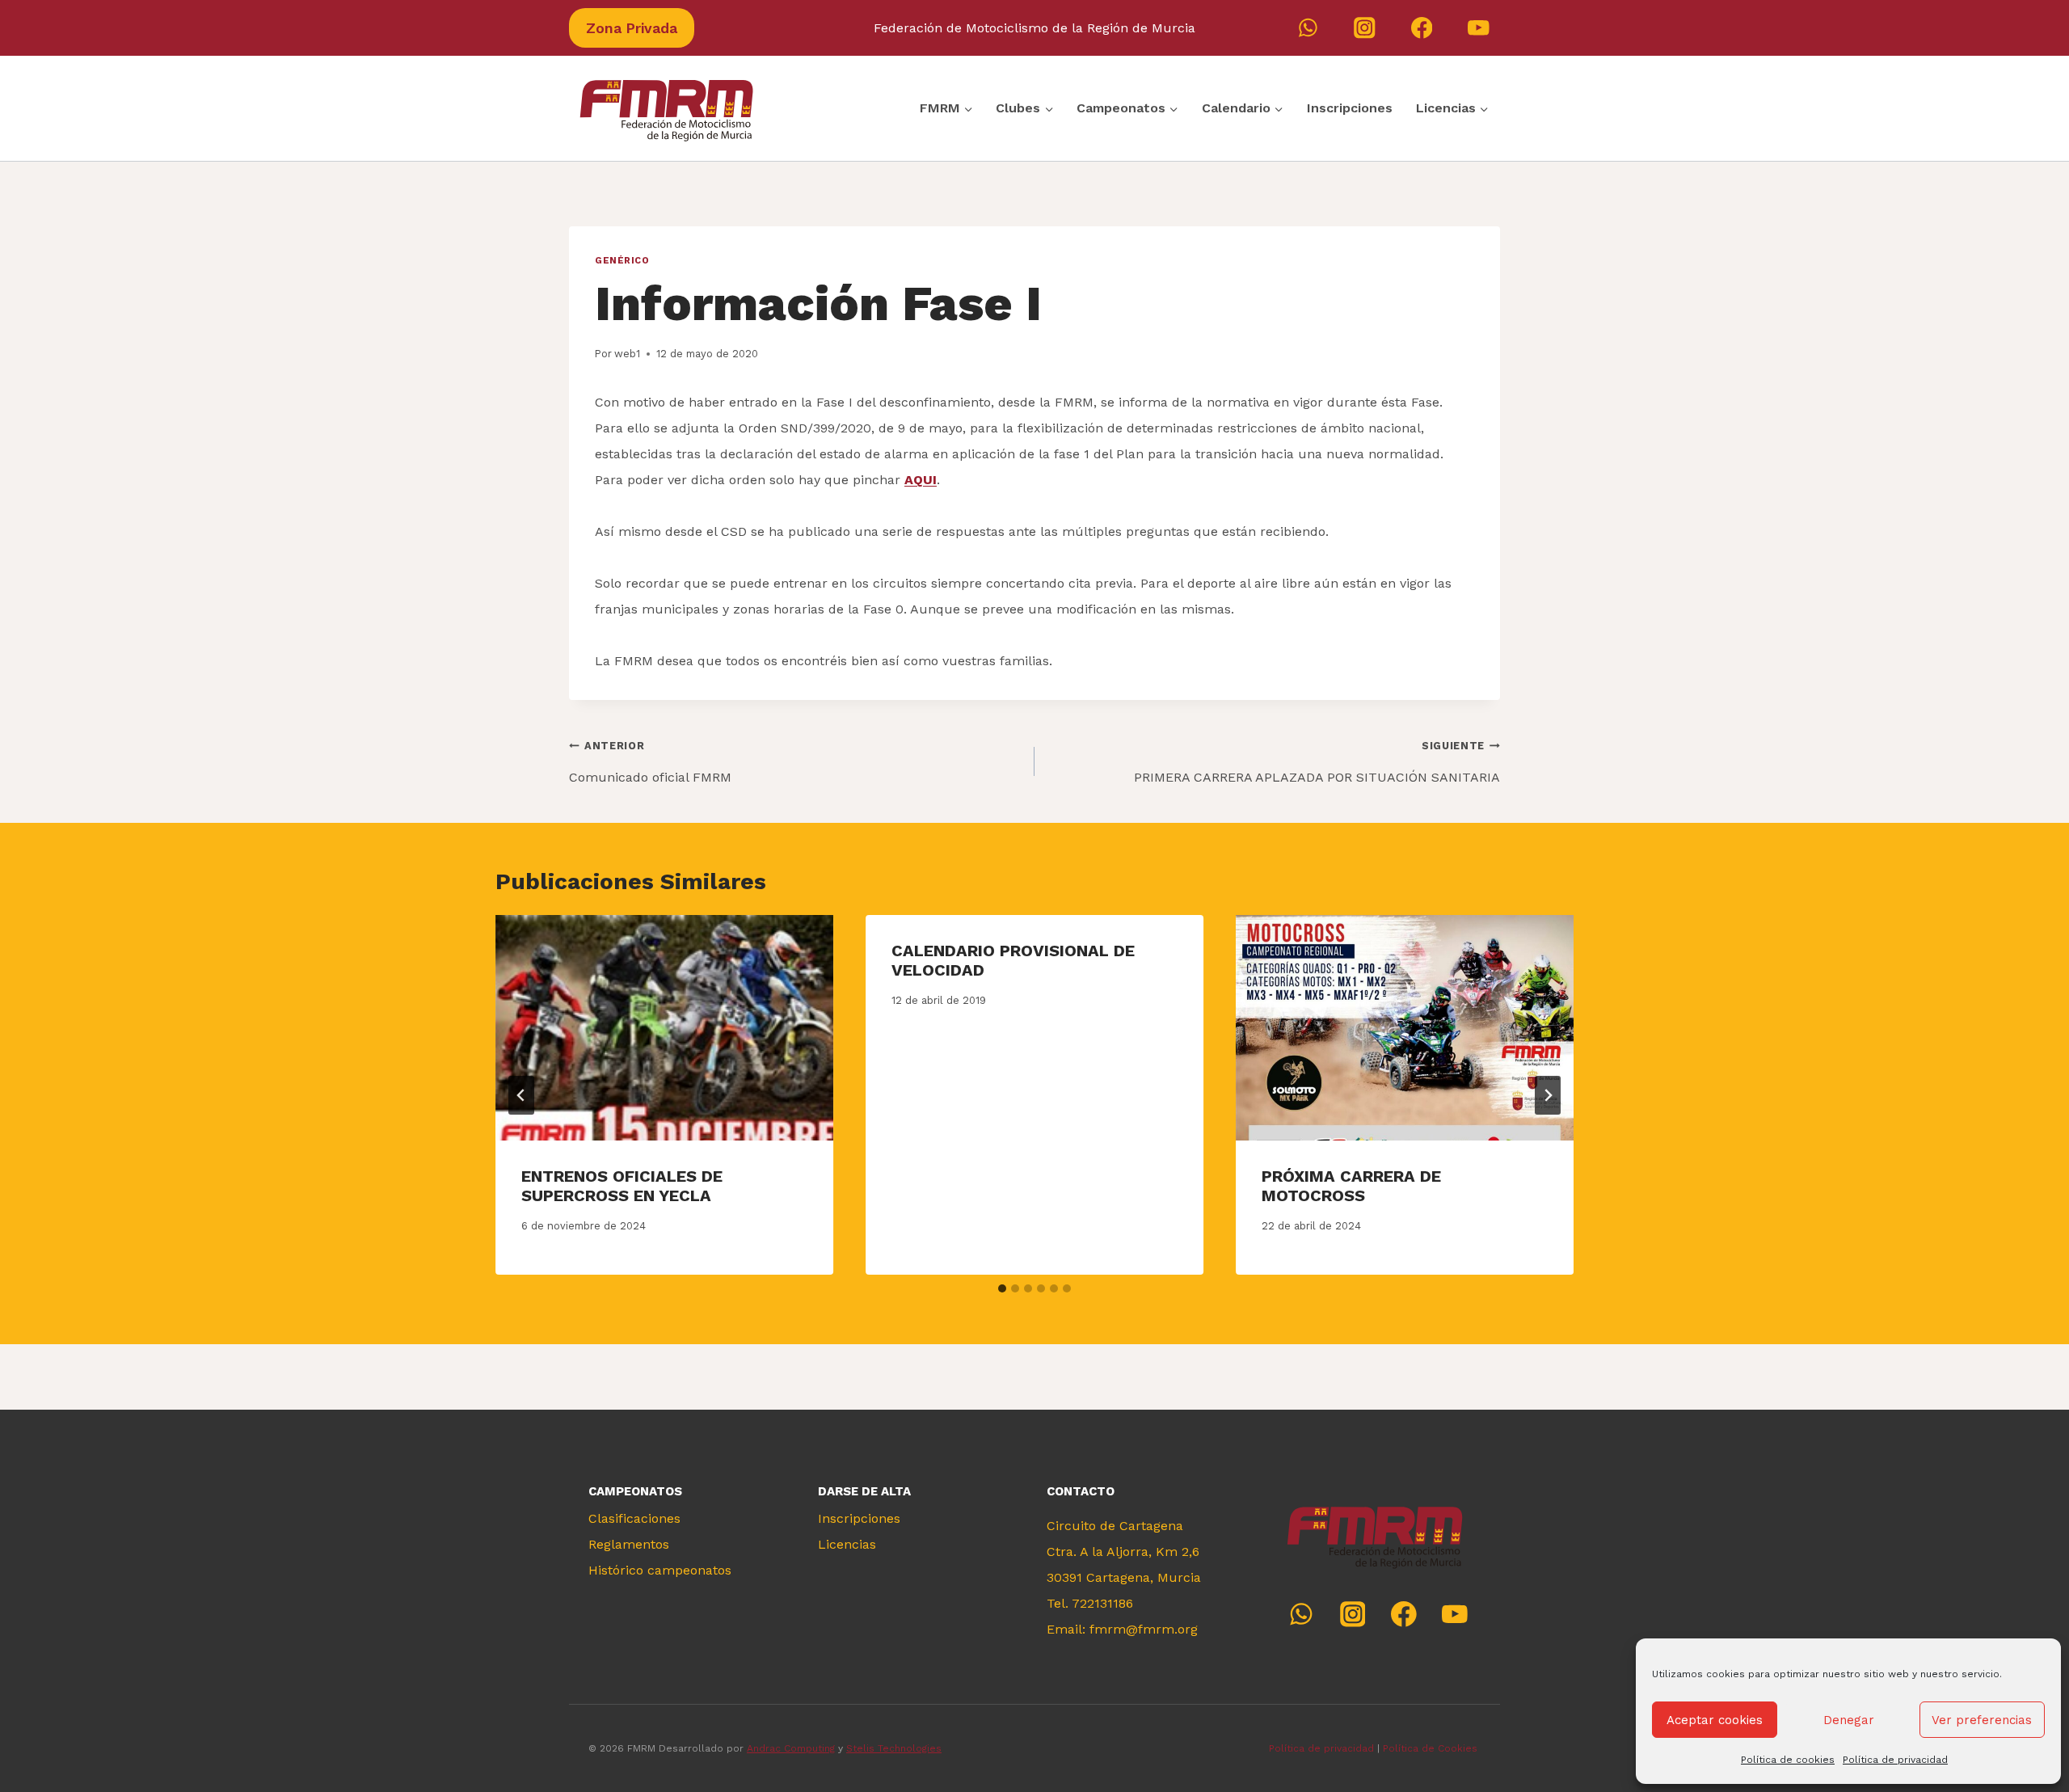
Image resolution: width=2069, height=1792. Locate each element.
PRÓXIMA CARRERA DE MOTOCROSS (1351, 1186)
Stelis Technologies (894, 1748)
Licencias (847, 1544)
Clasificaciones (634, 1518)
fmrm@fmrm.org (1144, 1629)
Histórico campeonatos (660, 1570)
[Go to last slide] (521, 1095)
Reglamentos (629, 1544)
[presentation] (664, 1028)
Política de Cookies (1432, 1748)
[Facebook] (1422, 28)
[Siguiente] (1548, 1095)
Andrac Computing (791, 1748)
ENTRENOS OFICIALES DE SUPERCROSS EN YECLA (622, 1186)
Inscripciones (1350, 108)
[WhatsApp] (1308, 28)
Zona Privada (632, 28)
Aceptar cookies (1715, 1720)
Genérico (622, 261)
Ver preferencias (1982, 1720)
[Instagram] (1365, 28)
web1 (627, 354)
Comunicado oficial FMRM (650, 762)
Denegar (1849, 1720)
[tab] (1002, 1288)
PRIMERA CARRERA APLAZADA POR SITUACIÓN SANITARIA (1317, 762)
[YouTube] (1479, 28)
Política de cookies (1788, 1760)
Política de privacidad (1895, 1760)
